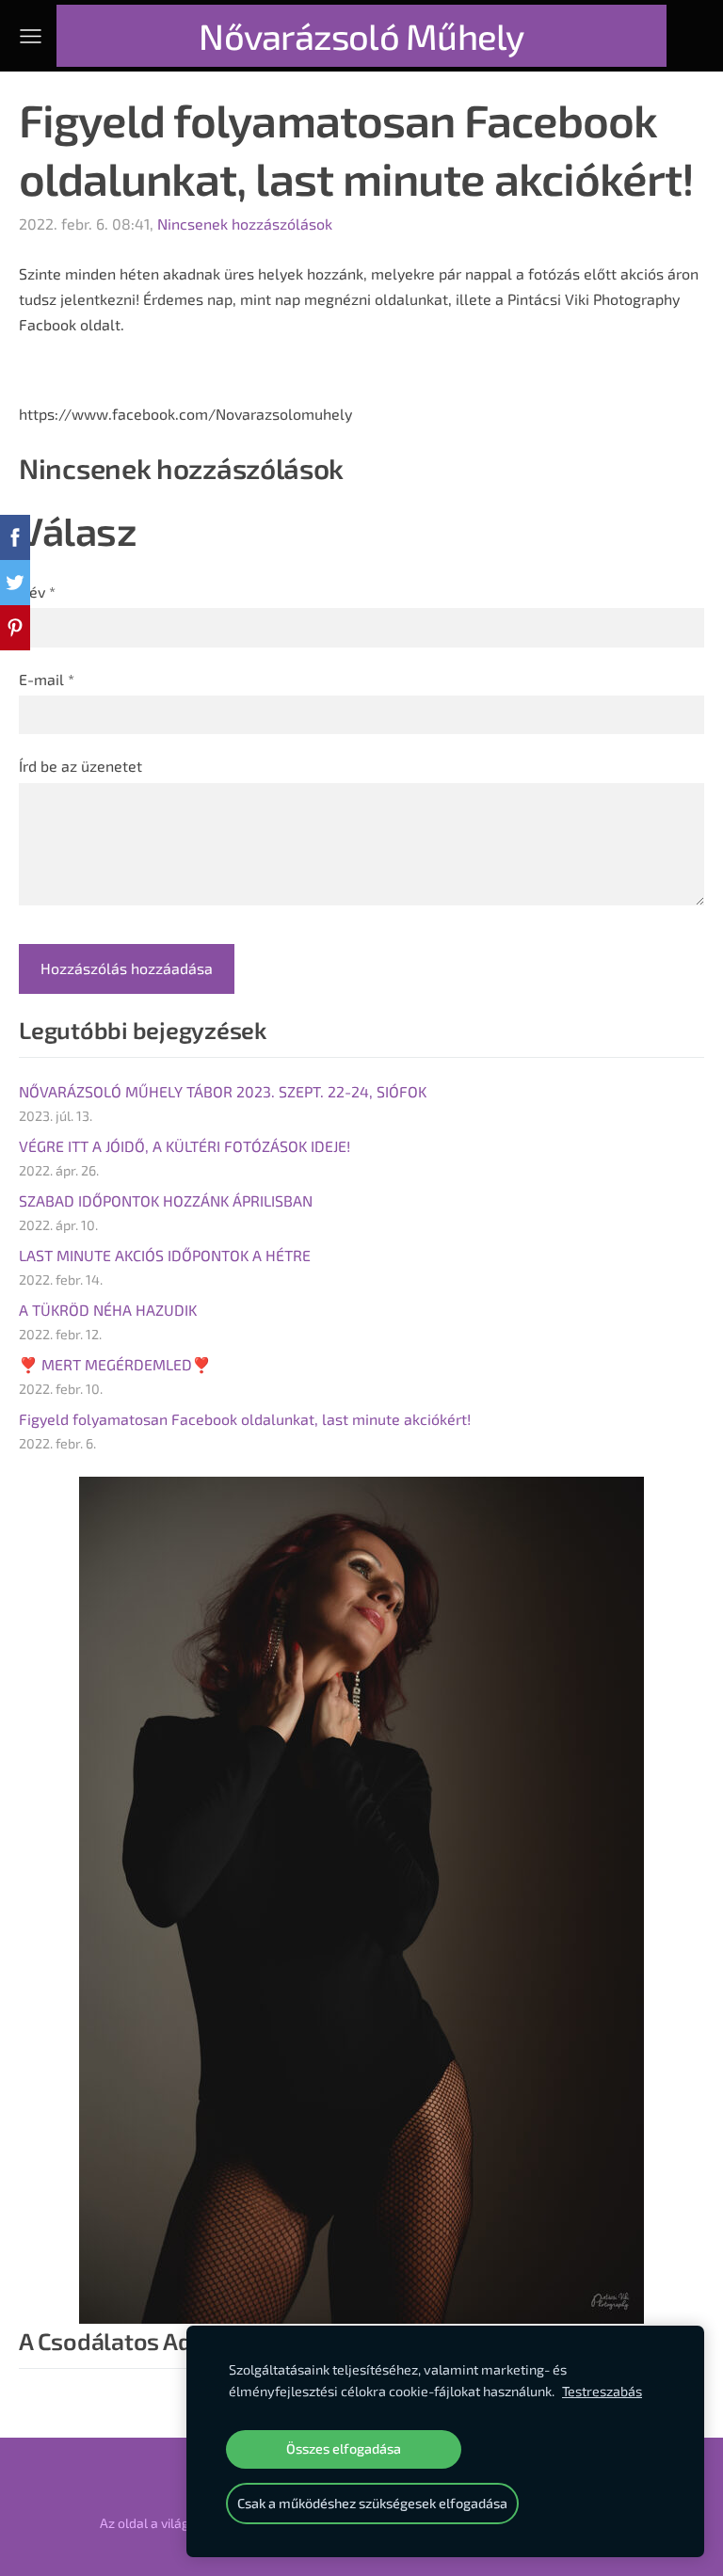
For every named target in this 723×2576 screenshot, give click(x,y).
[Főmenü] (31, 36)
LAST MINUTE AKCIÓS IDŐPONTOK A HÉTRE (165, 1255)
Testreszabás (602, 2391)
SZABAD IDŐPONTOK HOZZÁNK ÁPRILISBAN (166, 1200)
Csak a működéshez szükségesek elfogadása (372, 2503)
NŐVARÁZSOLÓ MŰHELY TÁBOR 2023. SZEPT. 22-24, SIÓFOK (223, 1091)
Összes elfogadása (344, 2448)
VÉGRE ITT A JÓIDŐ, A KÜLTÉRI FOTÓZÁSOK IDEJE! (185, 1146)
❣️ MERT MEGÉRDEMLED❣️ (115, 1364)
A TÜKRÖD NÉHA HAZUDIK (108, 1310)
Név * (37, 592)
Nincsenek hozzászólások (245, 224)
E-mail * (47, 679)
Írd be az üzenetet (80, 766)
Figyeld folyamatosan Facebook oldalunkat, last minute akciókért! (245, 1419)
